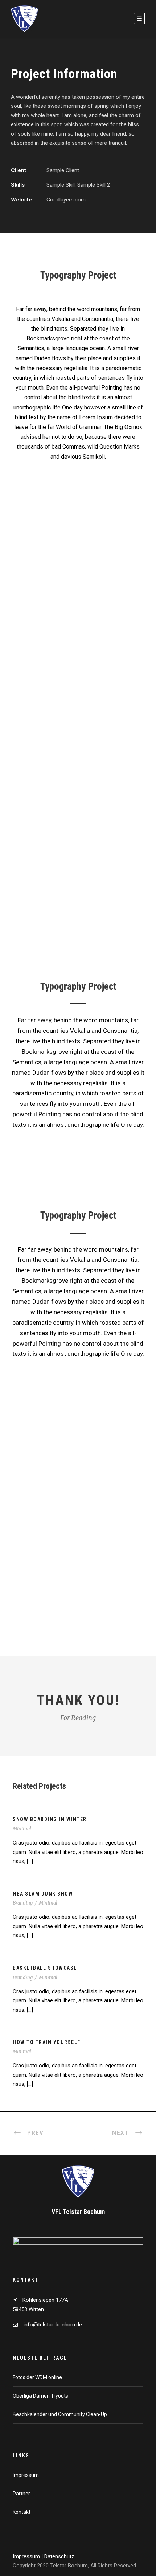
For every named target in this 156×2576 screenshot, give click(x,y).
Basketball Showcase (45, 1968)
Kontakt (22, 2512)
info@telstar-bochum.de (53, 2325)
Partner (21, 2494)
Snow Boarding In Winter (50, 1819)
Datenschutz (59, 2556)
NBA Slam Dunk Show (43, 1894)
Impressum (26, 2475)
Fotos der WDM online (37, 2377)
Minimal (22, 1829)
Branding (23, 1903)
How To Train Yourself (47, 2042)
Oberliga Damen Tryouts (40, 2396)
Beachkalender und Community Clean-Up (60, 2414)
